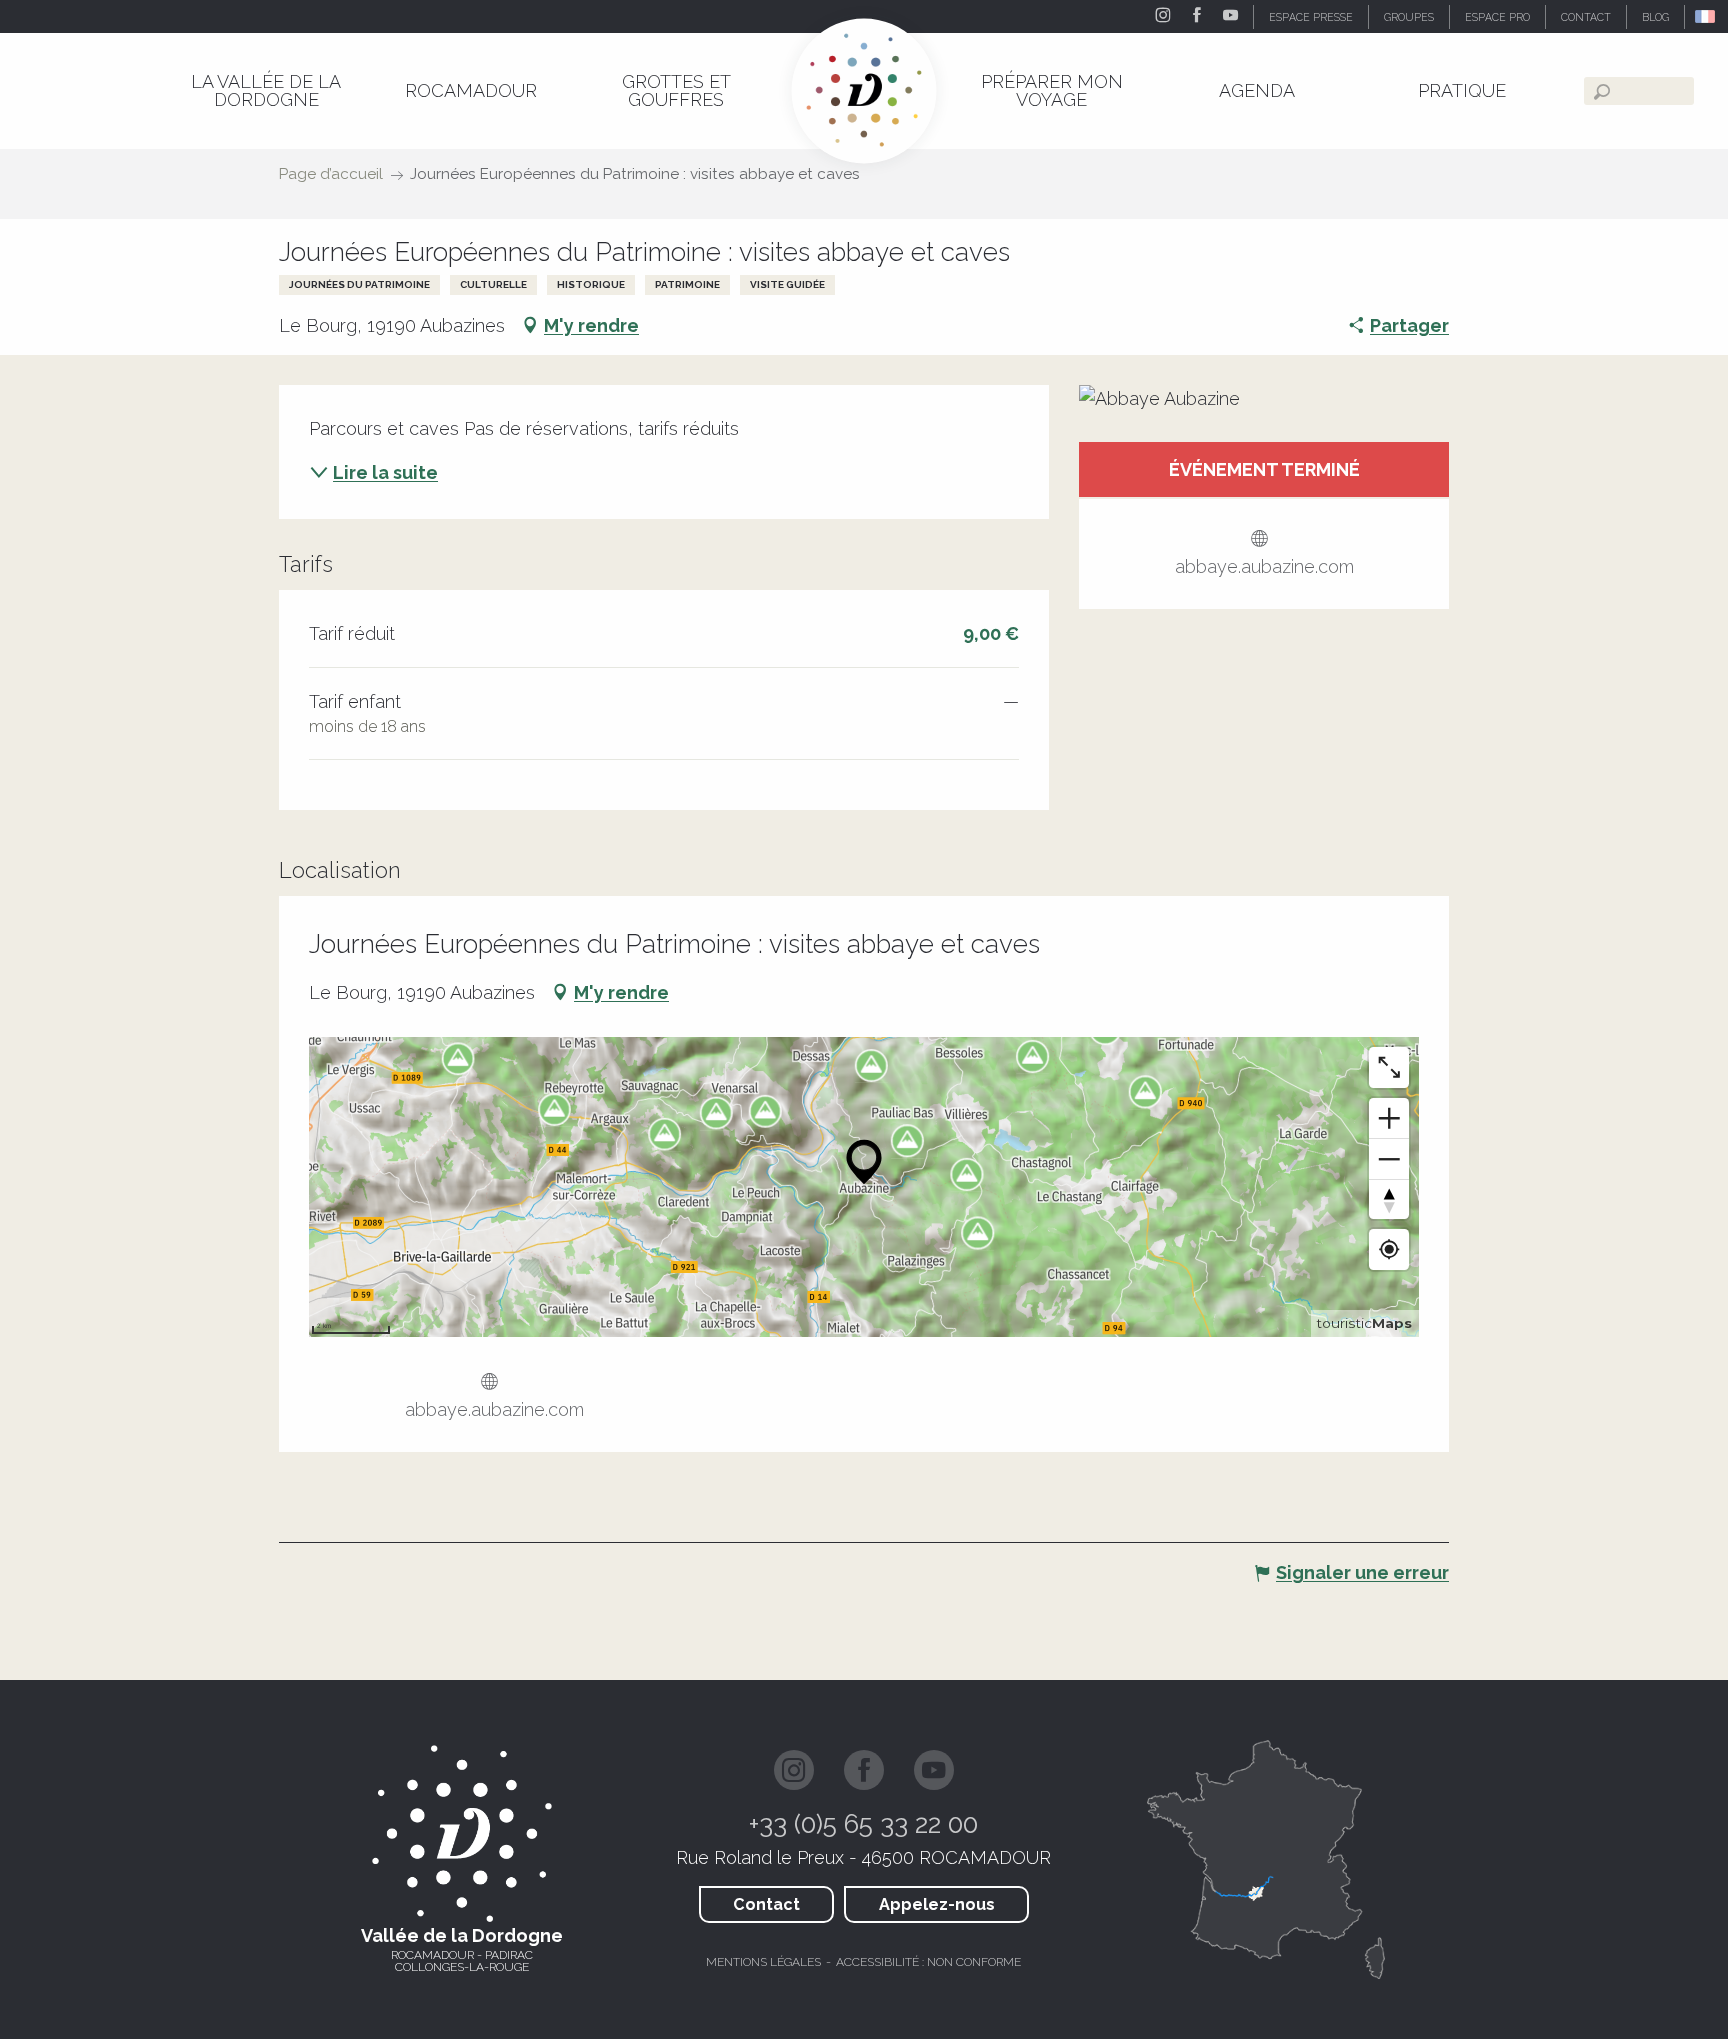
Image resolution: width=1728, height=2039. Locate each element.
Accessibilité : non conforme (928, 1962)
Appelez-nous (937, 1904)
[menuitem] (265, 90)
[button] (1706, 16)
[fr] (1706, 16)
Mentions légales (763, 1962)
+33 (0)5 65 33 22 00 (863, 1824)
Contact (766, 1904)
